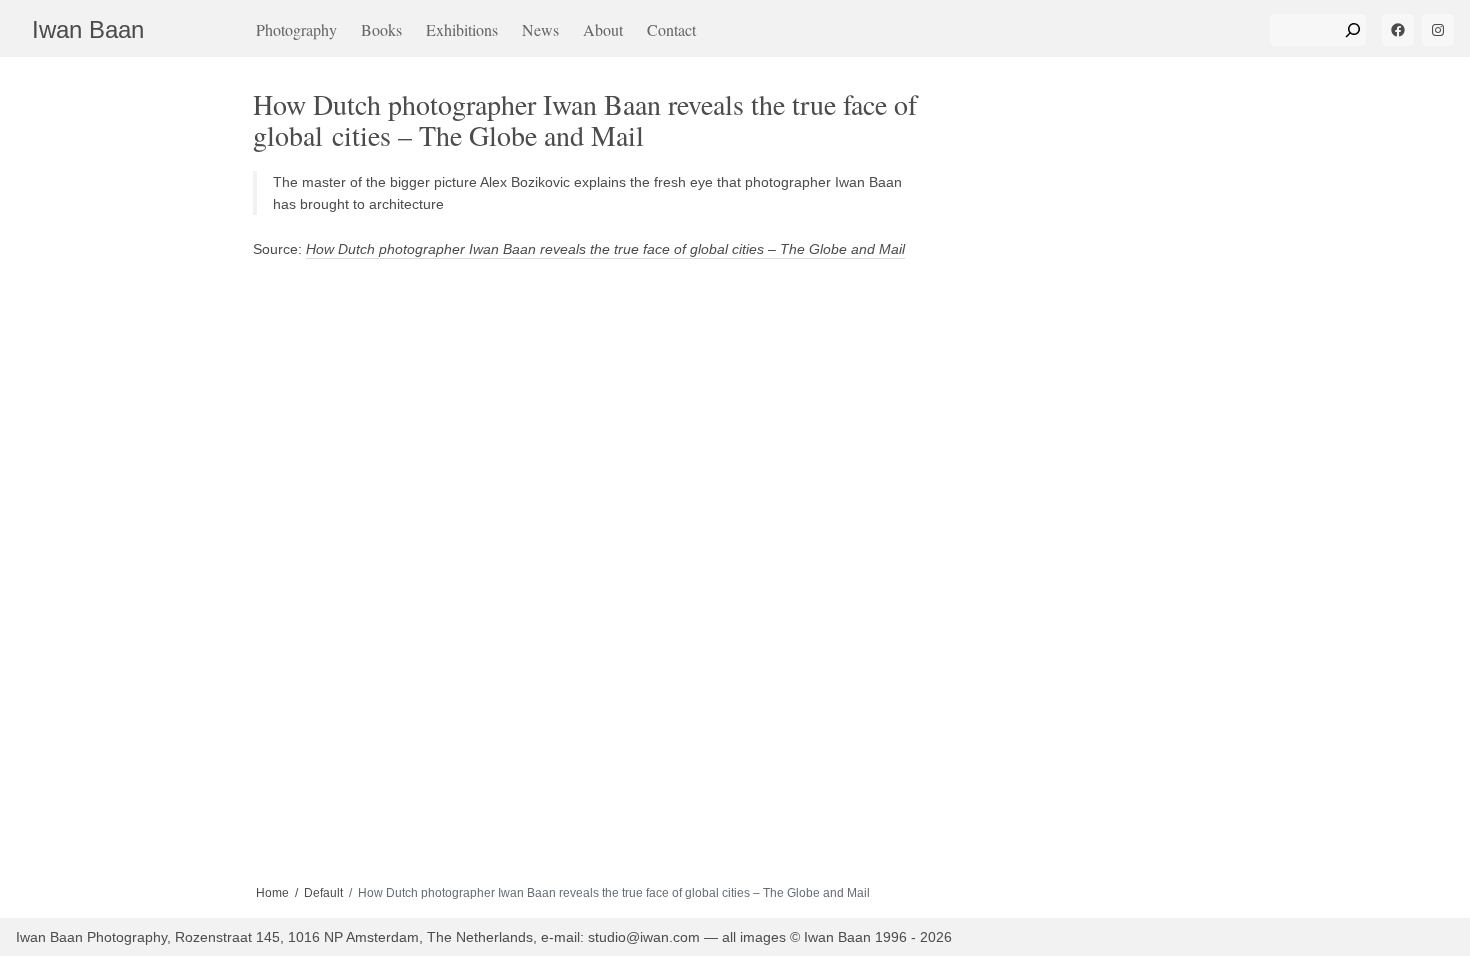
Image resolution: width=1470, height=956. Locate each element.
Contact (671, 29)
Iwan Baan (88, 29)
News (540, 29)
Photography (296, 29)
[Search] (1353, 30)
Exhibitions (462, 29)
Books (381, 29)
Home (272, 893)
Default (323, 893)
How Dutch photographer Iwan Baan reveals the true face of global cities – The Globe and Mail (605, 249)
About (603, 29)
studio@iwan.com (644, 937)
